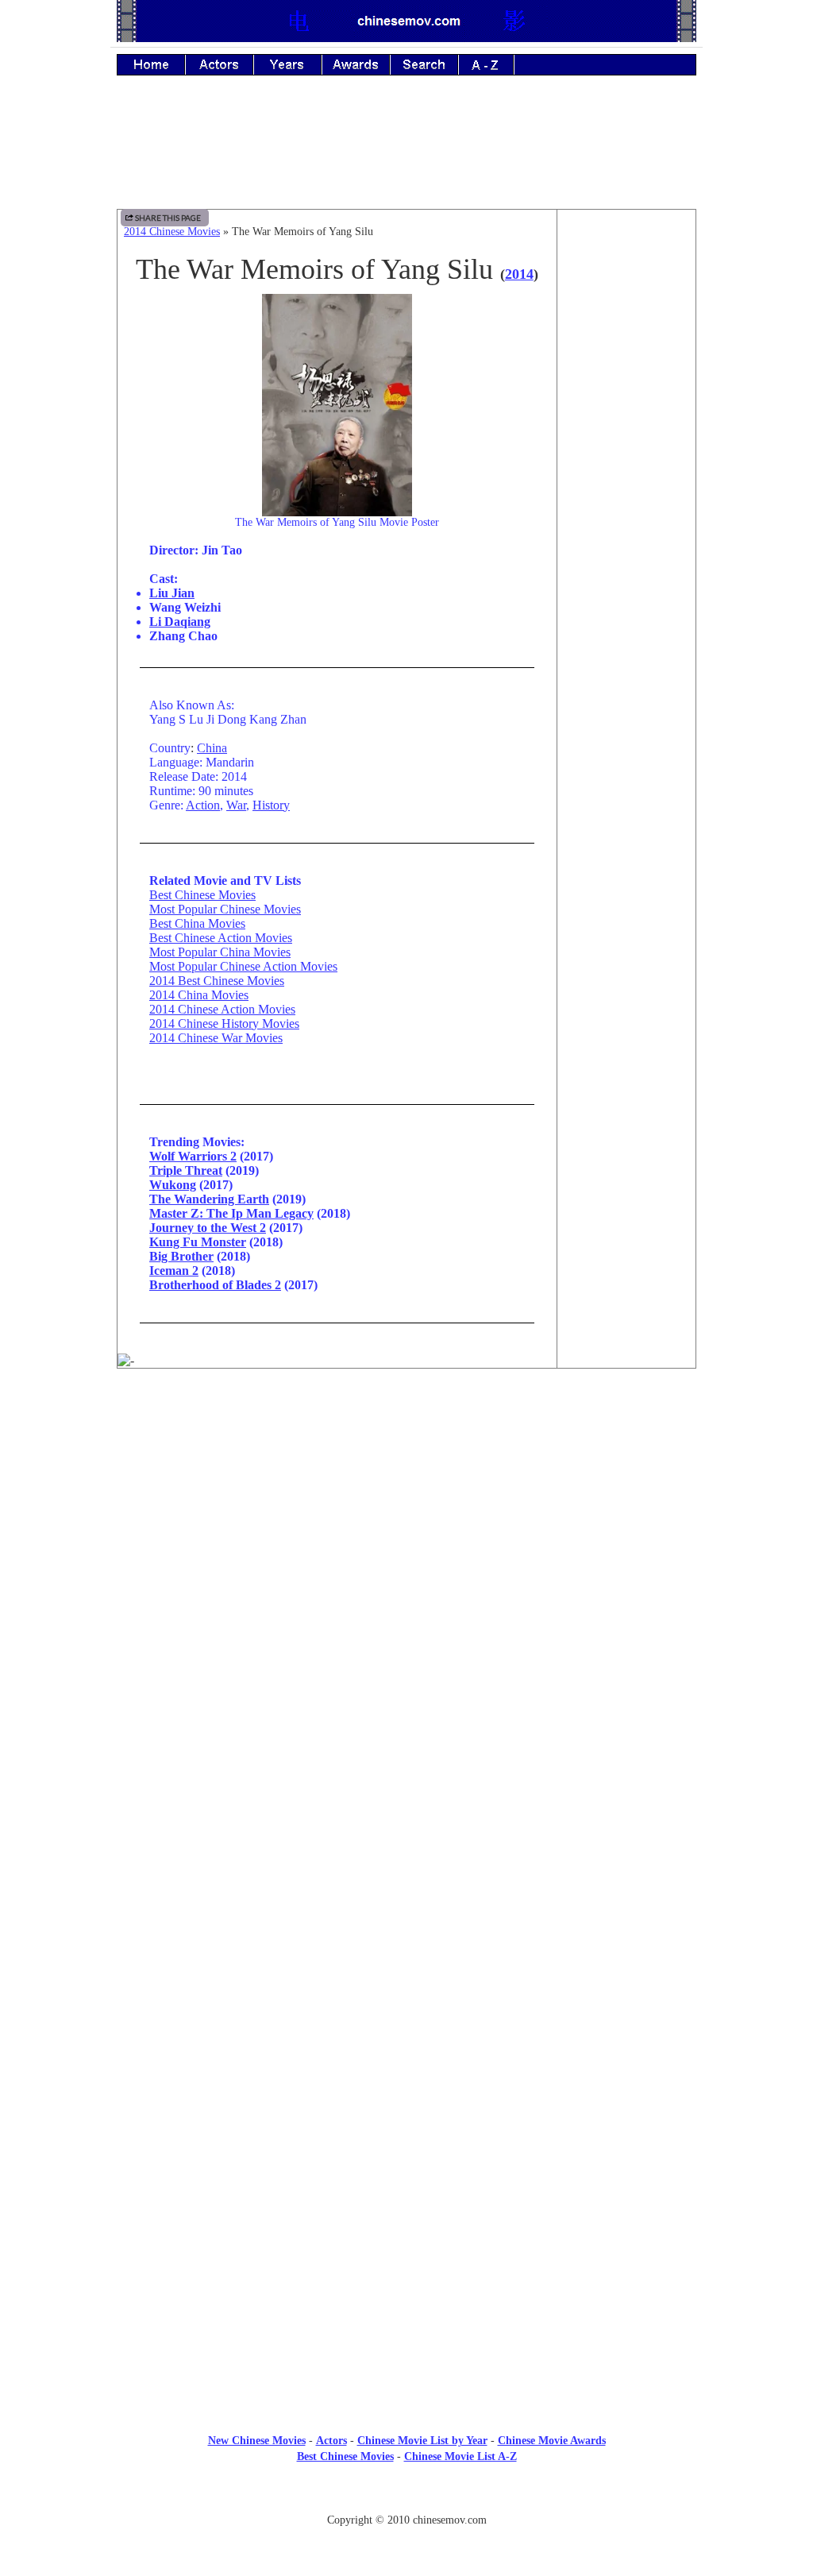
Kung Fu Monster (198, 1242)
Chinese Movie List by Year (422, 2441)
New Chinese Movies (257, 2441)
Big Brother (181, 1256)
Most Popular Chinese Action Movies (243, 966)
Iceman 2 (174, 1271)
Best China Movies (197, 923)
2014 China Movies (199, 995)
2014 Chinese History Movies (224, 1023)
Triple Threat (186, 1170)
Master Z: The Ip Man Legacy (231, 1213)
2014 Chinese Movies (172, 232)
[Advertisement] (406, 153)
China (212, 748)
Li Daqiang (180, 622)
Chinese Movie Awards (552, 2441)
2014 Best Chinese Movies (217, 981)
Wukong (173, 1185)
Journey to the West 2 (208, 1228)
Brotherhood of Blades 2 (215, 1285)
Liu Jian (172, 593)
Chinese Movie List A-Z (460, 2456)
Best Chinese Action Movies (221, 938)
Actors (331, 2441)
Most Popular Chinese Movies (225, 909)
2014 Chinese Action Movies (222, 1009)
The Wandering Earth (209, 1199)
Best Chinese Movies (202, 895)
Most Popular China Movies (220, 952)
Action (203, 805)
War (236, 805)
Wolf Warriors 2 (193, 1156)
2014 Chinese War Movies (216, 1038)
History (271, 805)
